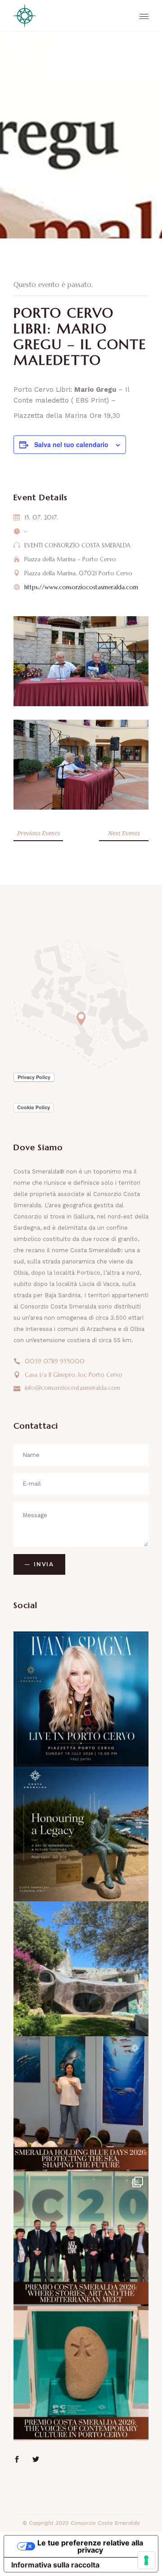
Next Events (124, 833)
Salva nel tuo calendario (71, 444)
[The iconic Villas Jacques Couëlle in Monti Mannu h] (81, 1969)
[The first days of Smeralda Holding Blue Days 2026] (81, 2104)
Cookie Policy (34, 1107)
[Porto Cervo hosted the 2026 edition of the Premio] (81, 2239)
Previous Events (38, 833)
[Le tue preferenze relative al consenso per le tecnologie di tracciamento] (146, 2560)
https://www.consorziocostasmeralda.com (81, 587)
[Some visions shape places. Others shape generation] (81, 1834)
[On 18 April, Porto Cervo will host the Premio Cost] (81, 2374)
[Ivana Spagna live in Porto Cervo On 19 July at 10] (81, 1699)
